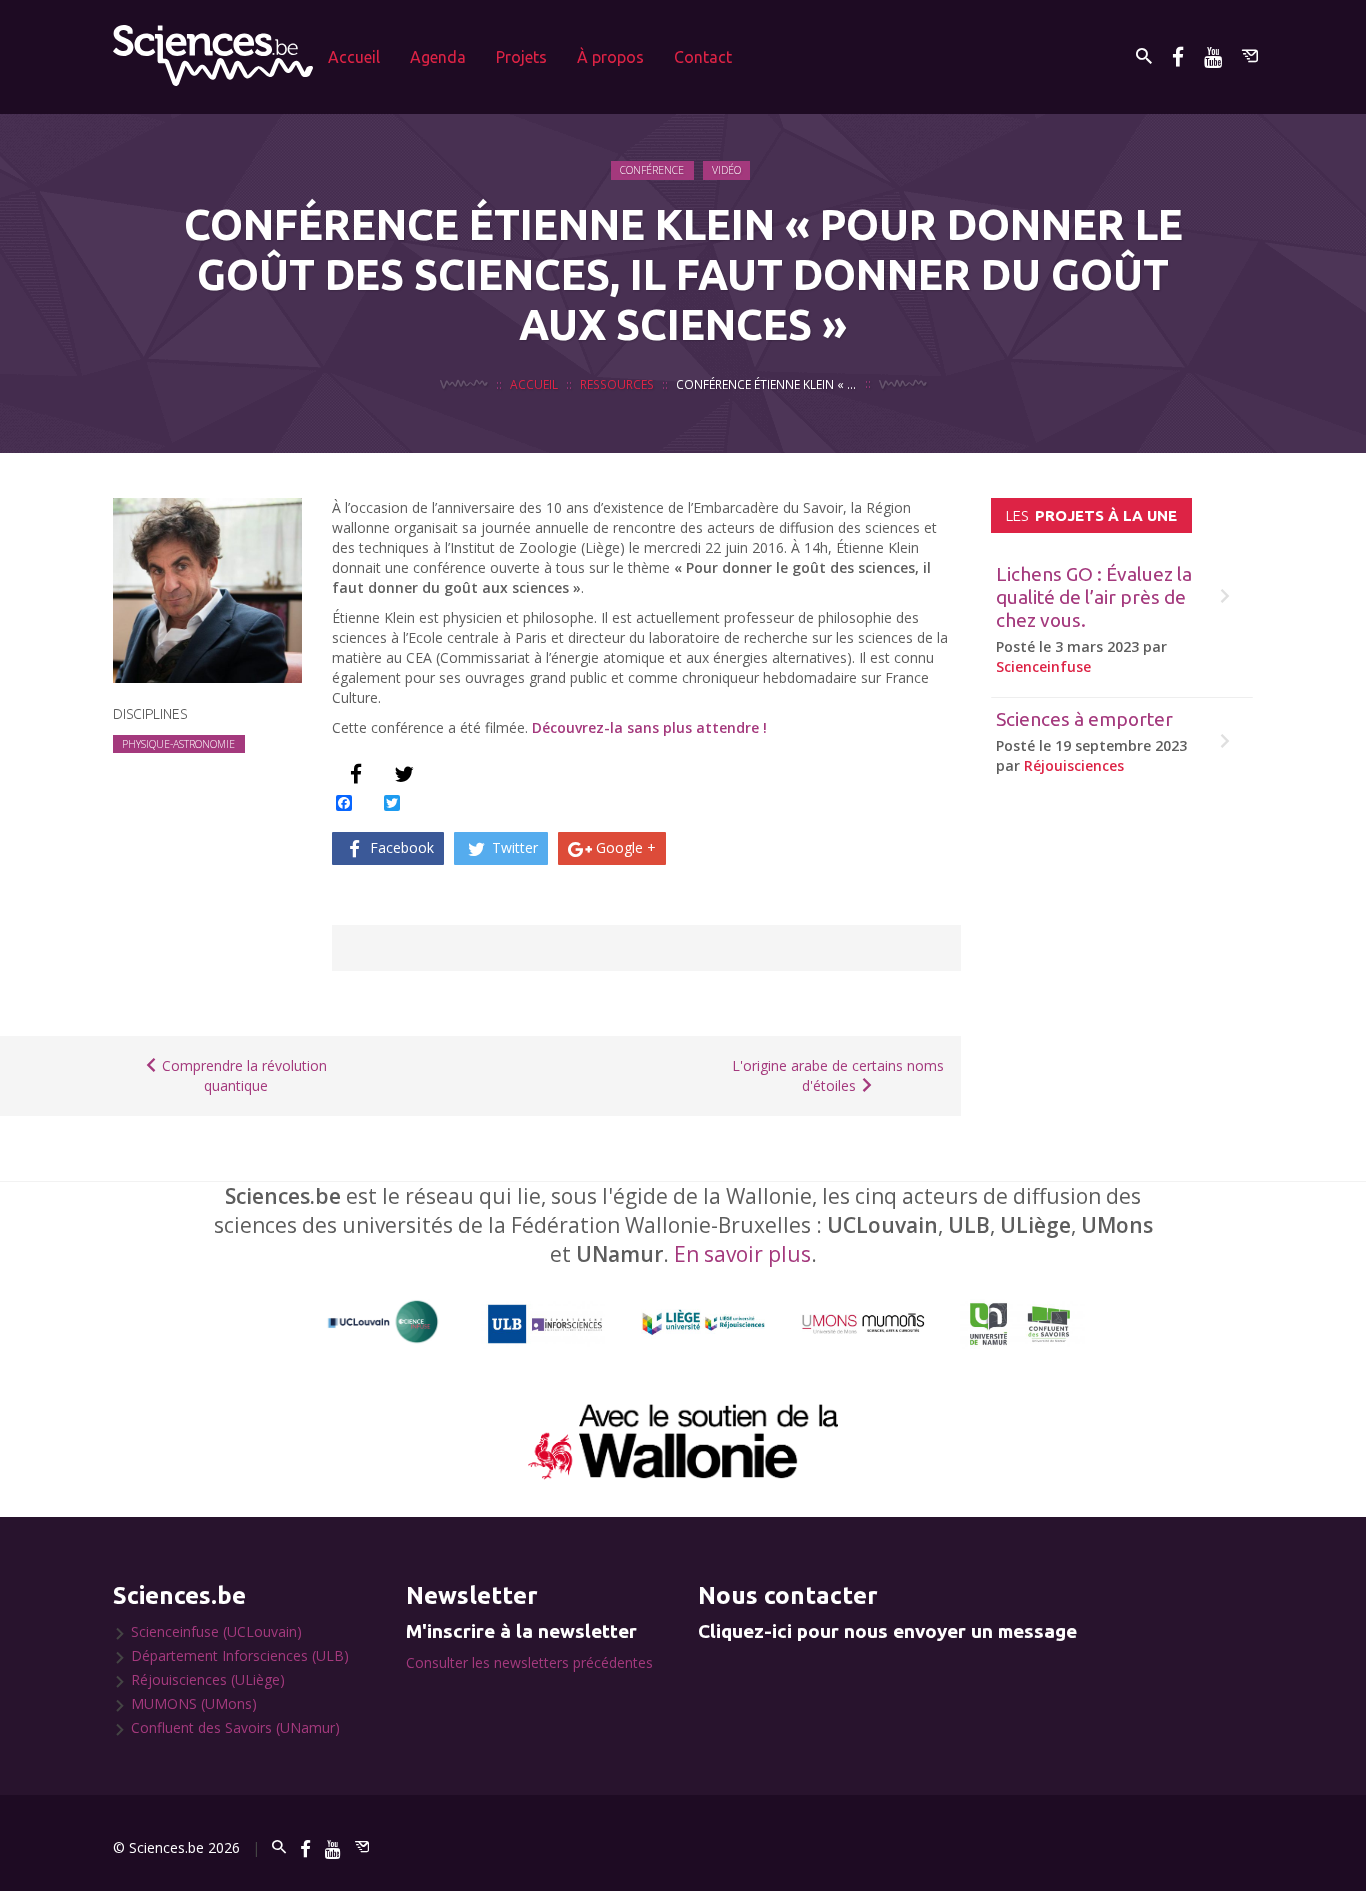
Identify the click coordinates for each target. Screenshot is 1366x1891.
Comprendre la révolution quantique (242, 1075)
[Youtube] (1213, 56)
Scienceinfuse (1043, 666)
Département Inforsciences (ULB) (240, 1655)
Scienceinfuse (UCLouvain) (216, 1631)
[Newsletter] (1250, 56)
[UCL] (383, 1322)
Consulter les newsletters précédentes (529, 1662)
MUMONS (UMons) (194, 1703)
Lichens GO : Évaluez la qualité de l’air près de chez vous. (1094, 597)
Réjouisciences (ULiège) (208, 1679)
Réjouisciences (1074, 765)
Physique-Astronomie (178, 744)
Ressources (617, 384)
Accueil (354, 57)
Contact (703, 57)
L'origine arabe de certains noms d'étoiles (838, 1075)
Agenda (438, 57)
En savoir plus (742, 1254)
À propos (610, 57)
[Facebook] (1178, 56)
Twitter (513, 847)
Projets (521, 57)
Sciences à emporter (1084, 719)
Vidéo (726, 170)
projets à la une (1091, 515)
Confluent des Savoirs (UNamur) (235, 1727)
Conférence (652, 170)
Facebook (400, 847)
